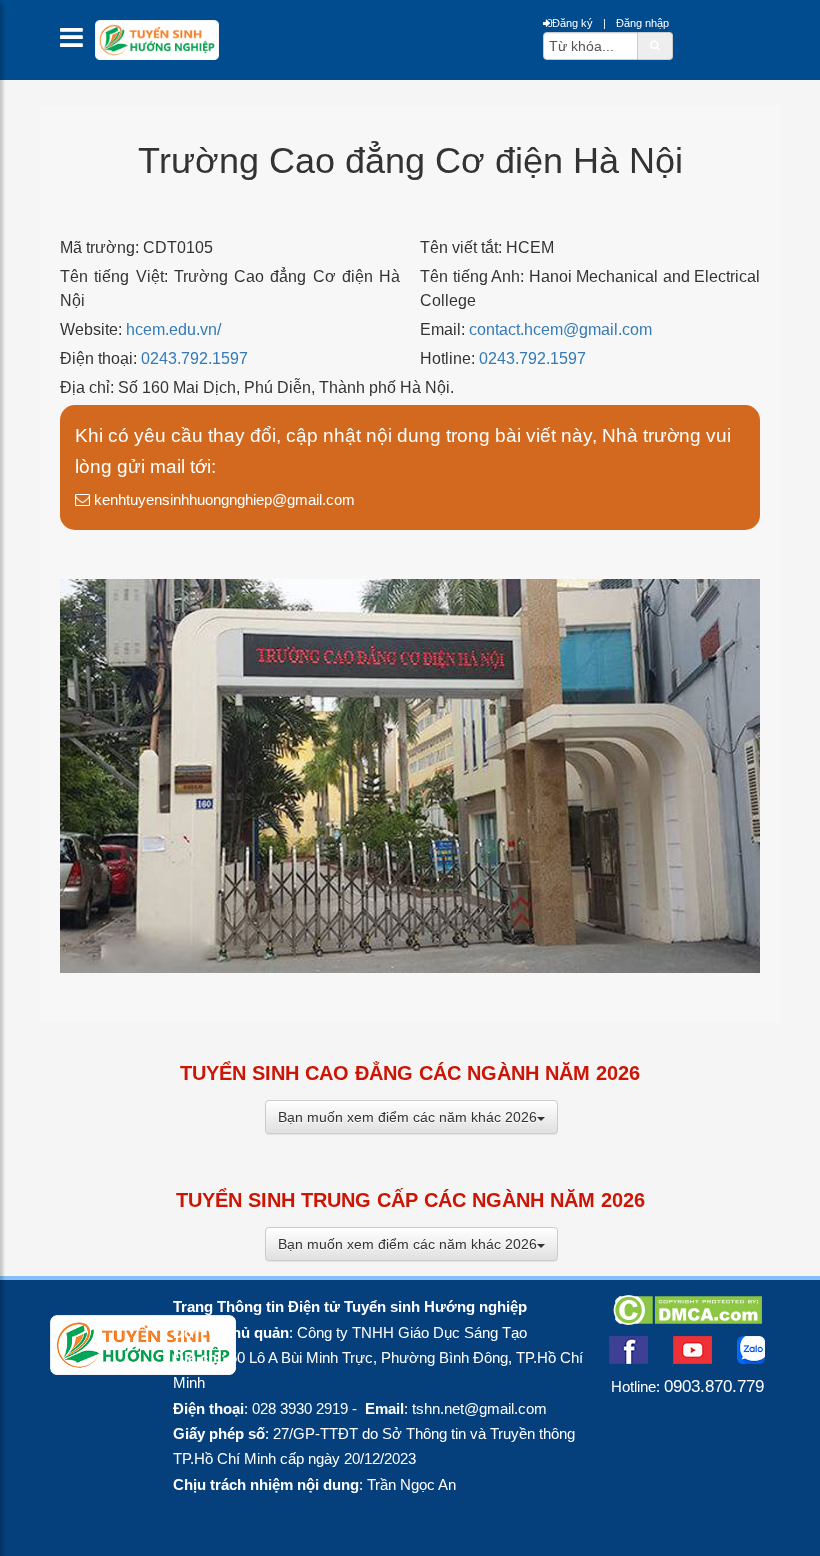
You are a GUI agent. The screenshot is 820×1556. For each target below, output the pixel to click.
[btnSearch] (655, 45)
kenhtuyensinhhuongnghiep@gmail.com (222, 499)
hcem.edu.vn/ (173, 329)
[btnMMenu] (77, 42)
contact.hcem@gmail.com (560, 329)
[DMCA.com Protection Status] (687, 1319)
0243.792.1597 (194, 358)
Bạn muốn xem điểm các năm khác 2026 (407, 1117)
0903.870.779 (714, 1386)
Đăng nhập (642, 23)
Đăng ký (572, 23)
